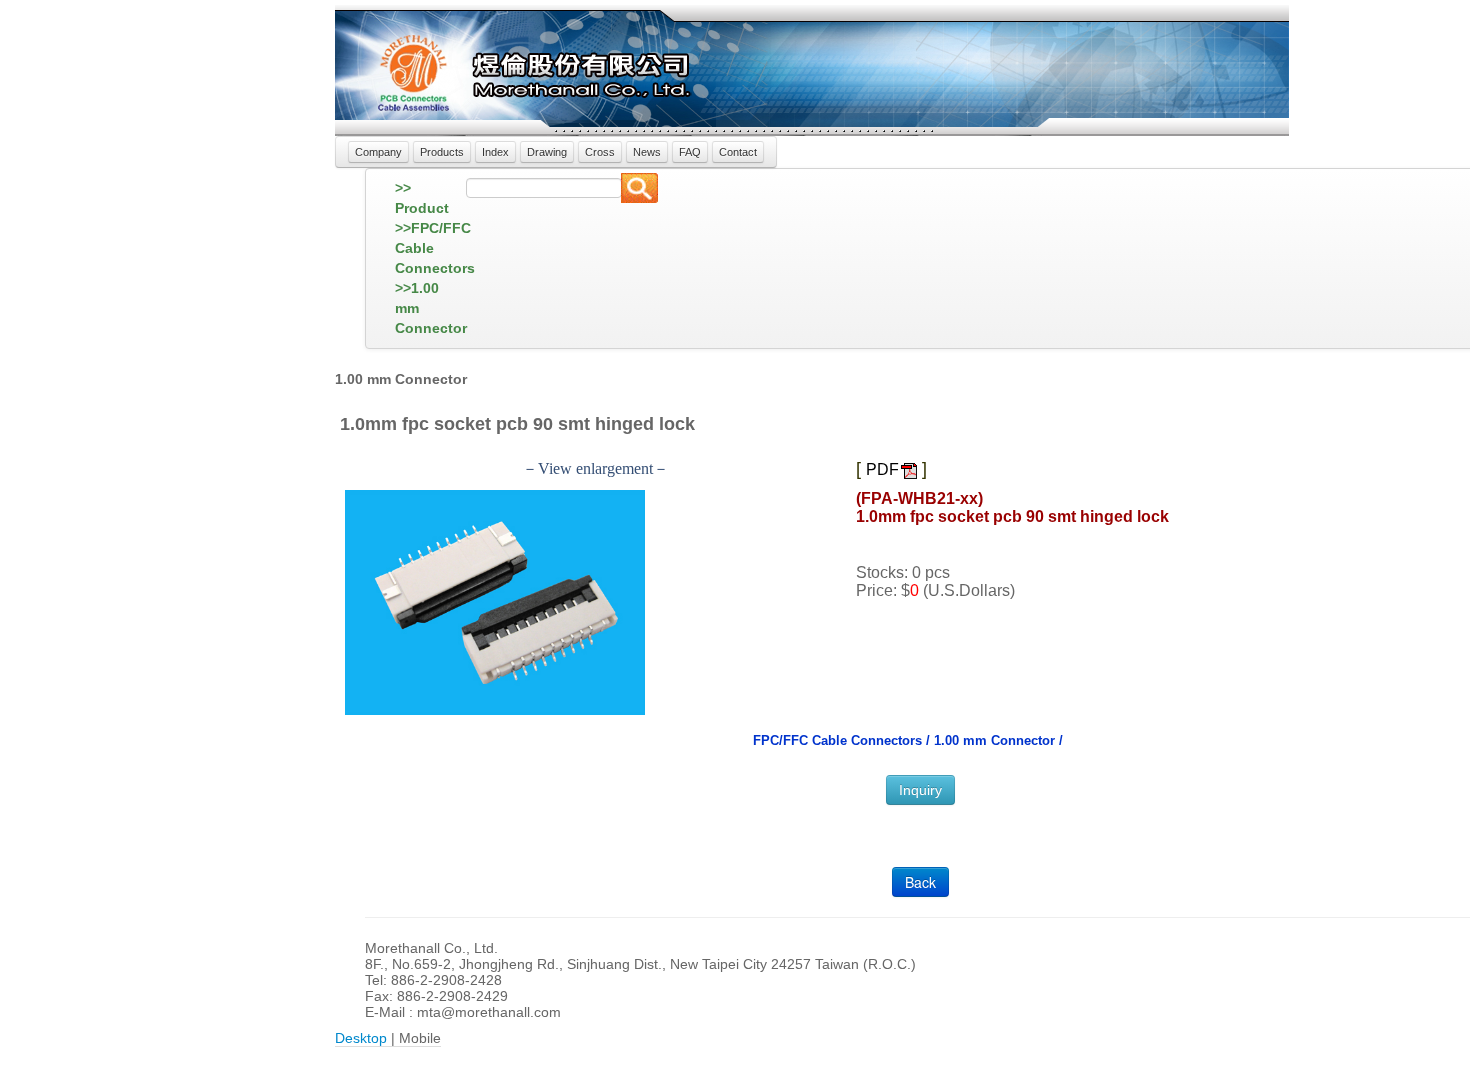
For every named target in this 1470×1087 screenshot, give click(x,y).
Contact (738, 152)
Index (495, 152)
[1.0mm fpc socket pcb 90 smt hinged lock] (495, 601)
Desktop (361, 1038)
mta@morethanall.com (489, 1012)
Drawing (547, 152)
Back (920, 882)
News (647, 152)
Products (442, 152)
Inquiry (920, 790)
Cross (600, 152)
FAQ (690, 152)
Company (378, 152)
